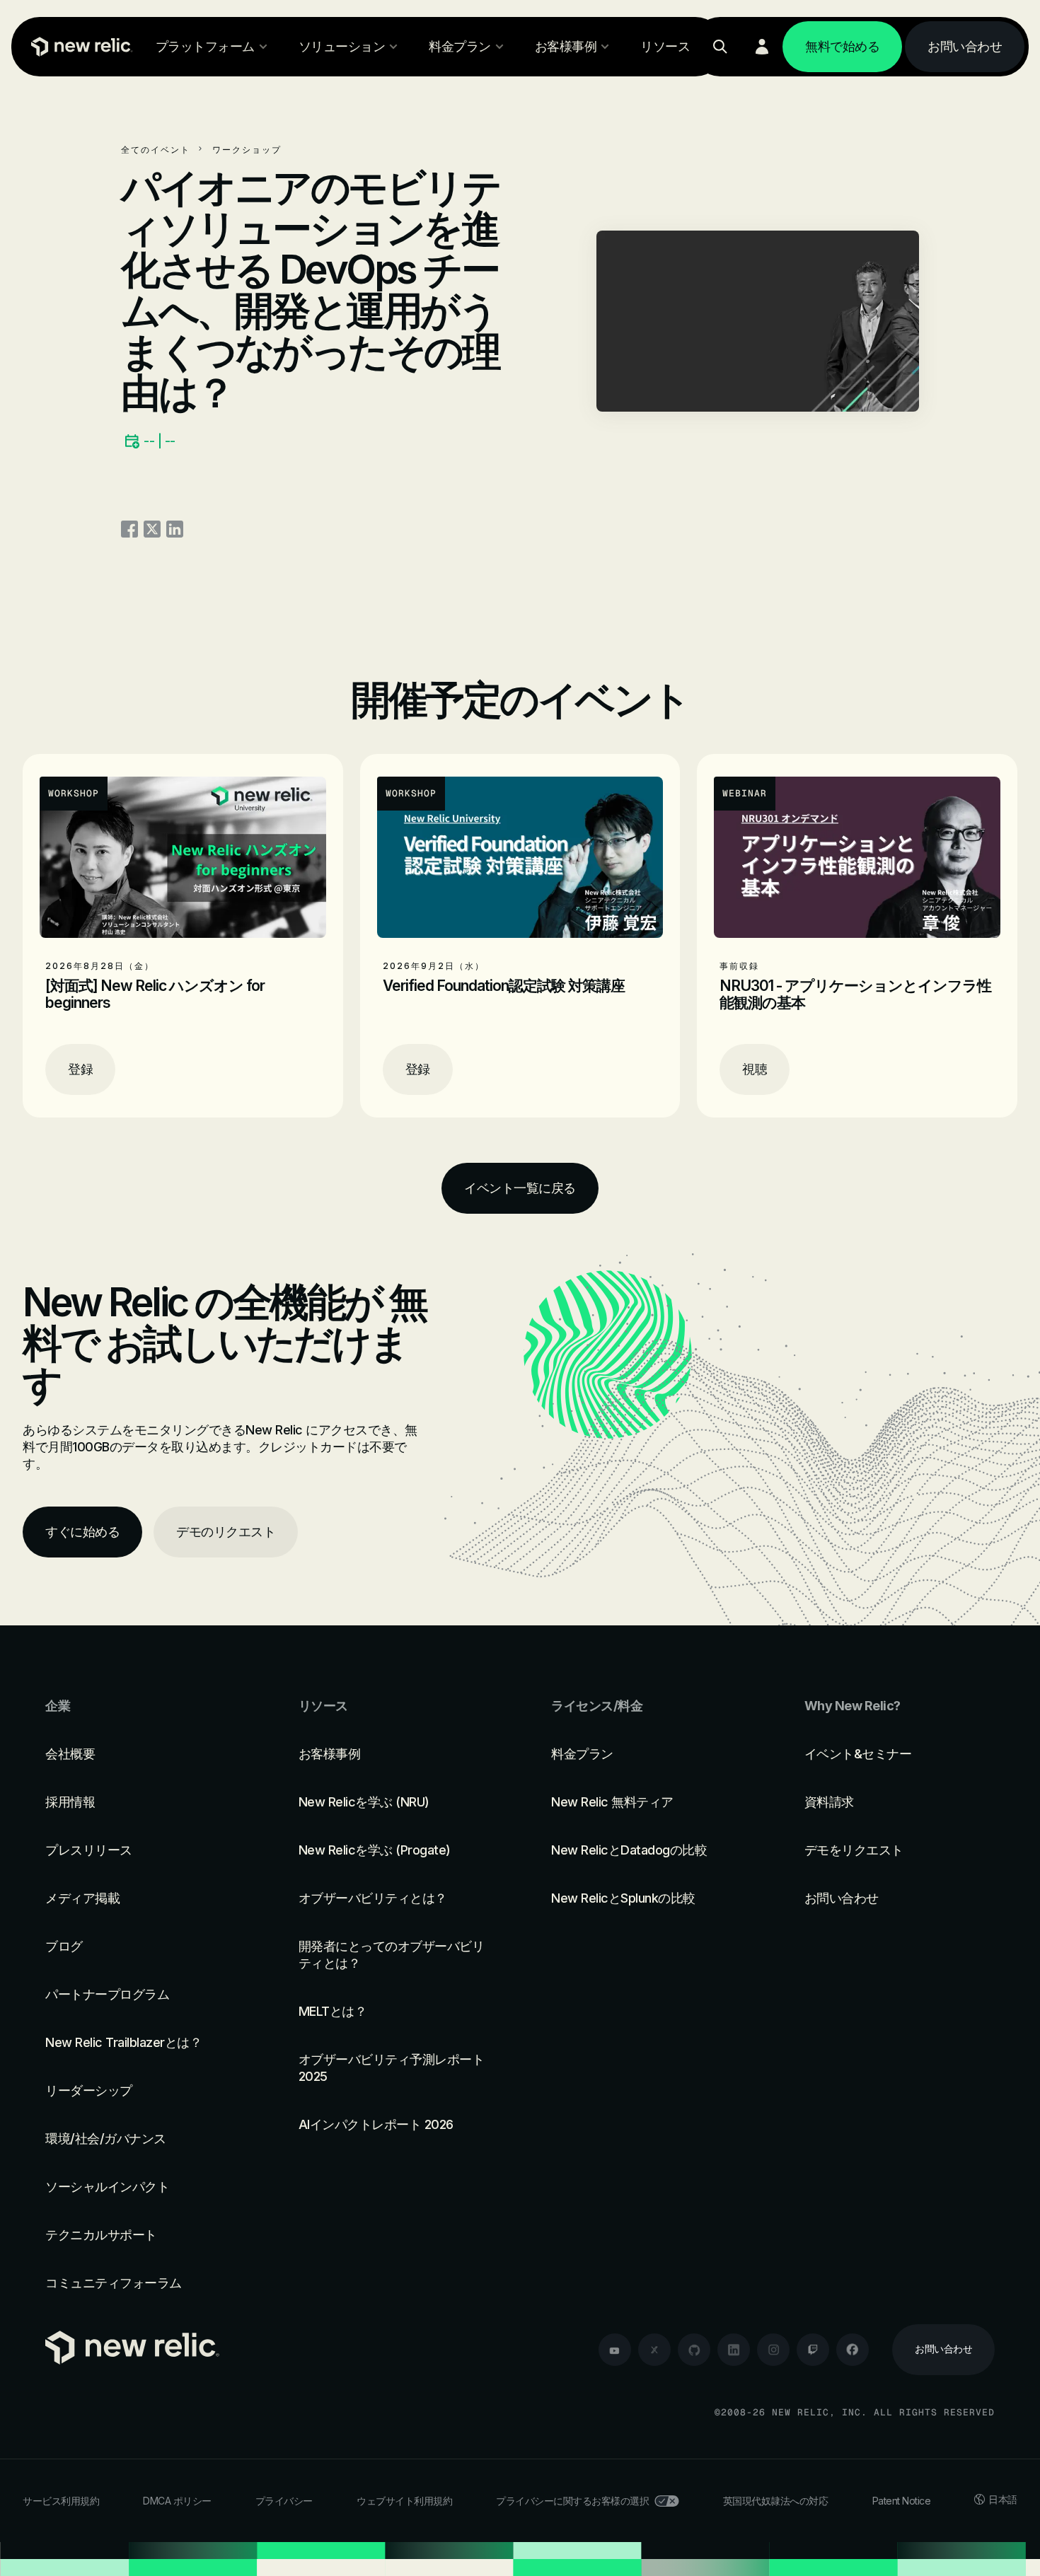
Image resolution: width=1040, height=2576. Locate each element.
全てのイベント (156, 150)
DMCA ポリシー (177, 2501)
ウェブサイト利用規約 (404, 2501)
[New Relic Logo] (79, 47)
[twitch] (813, 2350)
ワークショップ (247, 150)
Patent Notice (902, 2501)
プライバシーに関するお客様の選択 (572, 2501)
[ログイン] (762, 47)
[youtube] (615, 2350)
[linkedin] (734, 2350)
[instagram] (773, 2350)
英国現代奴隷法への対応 (776, 2501)
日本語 (1003, 2499)
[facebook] (853, 2350)
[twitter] (654, 2350)
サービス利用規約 (61, 2501)
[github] (694, 2350)
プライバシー (284, 2501)
